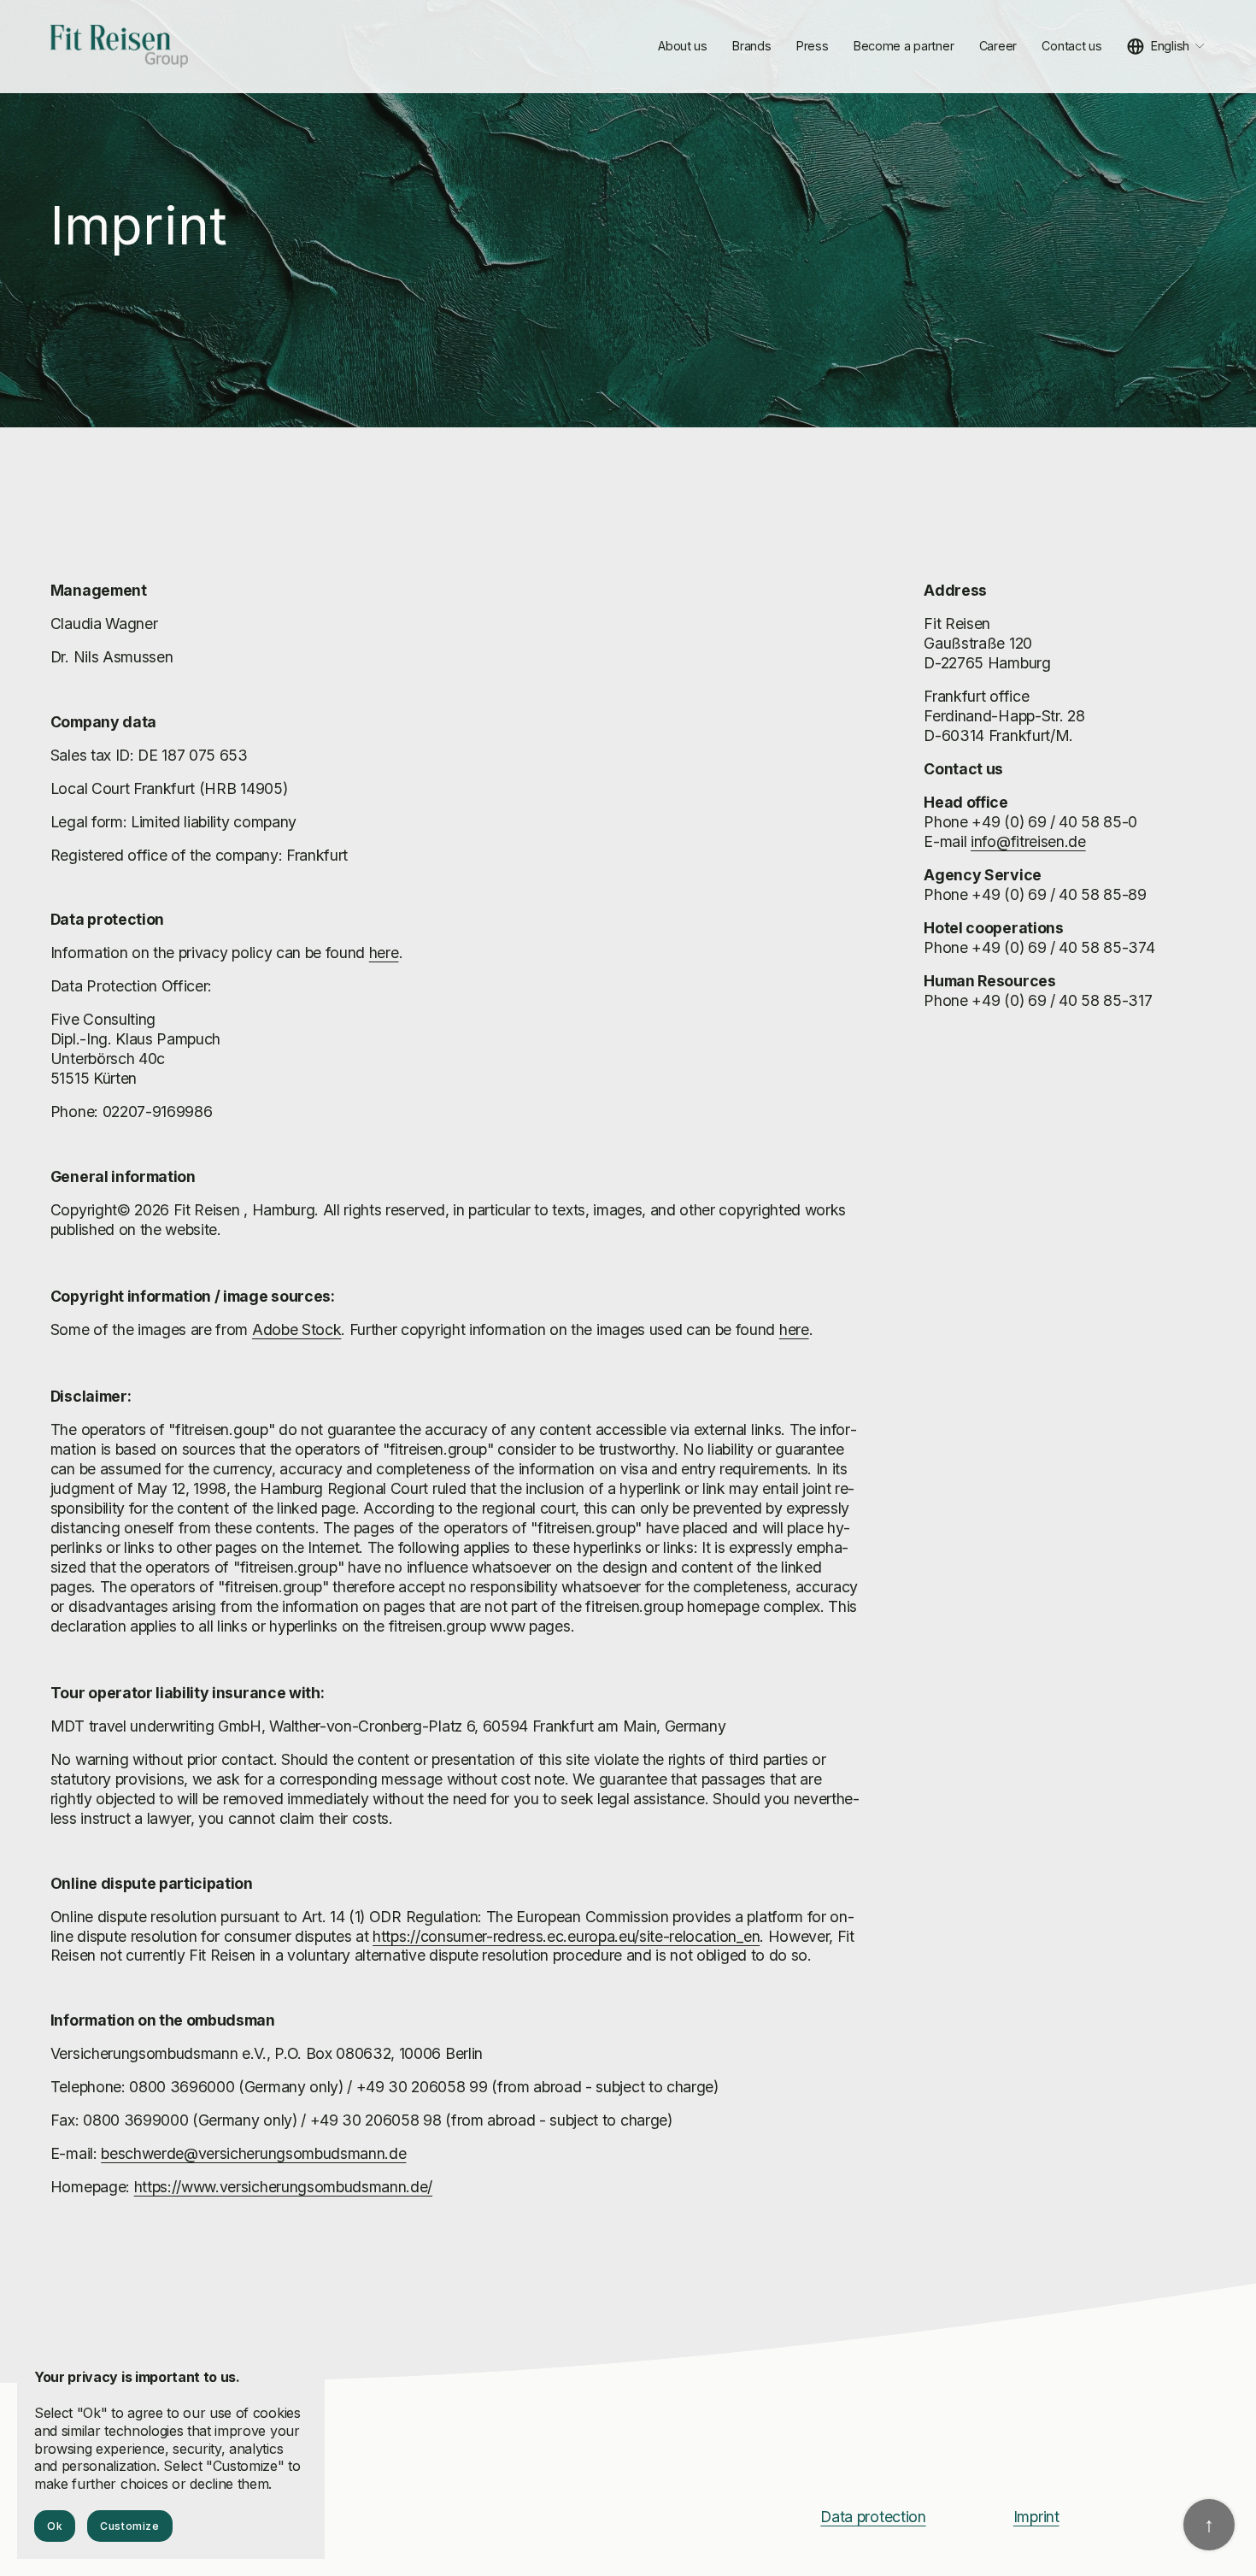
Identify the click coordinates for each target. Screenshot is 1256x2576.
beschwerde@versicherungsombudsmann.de (253, 2153)
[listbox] (1166, 47)
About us (683, 46)
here (384, 953)
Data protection (873, 2517)
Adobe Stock (296, 1329)
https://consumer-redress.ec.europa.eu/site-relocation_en (566, 1936)
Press (813, 46)
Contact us (1071, 46)
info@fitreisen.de (1028, 841)
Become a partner (904, 46)
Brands (751, 46)
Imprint (1036, 2517)
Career (998, 46)
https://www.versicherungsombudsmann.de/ (284, 2187)
